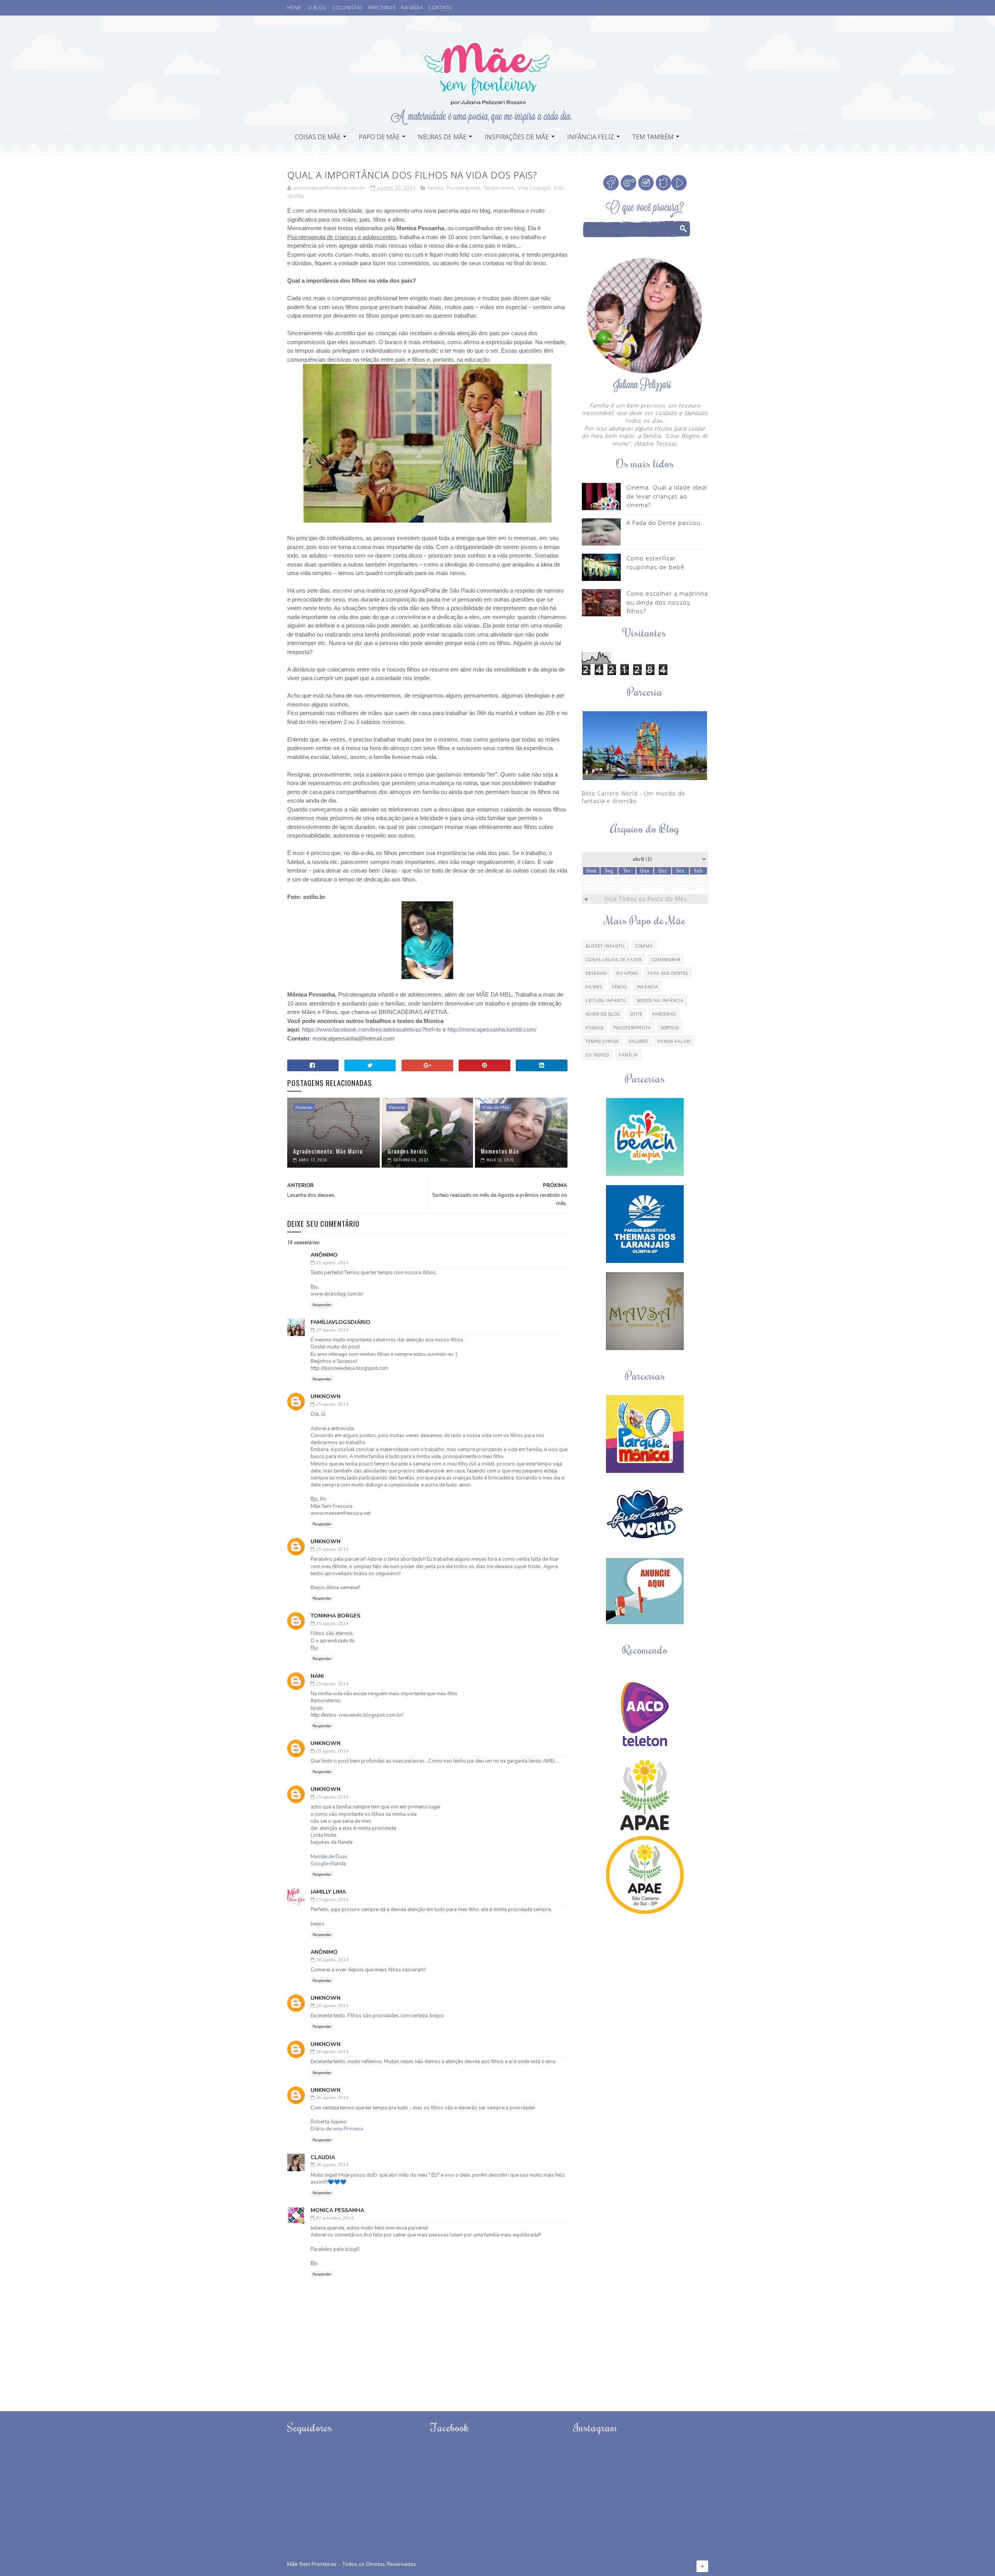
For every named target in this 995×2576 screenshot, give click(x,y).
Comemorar (666, 959)
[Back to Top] (702, 2566)
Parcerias (664, 1014)
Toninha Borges (335, 1616)
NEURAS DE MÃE (442, 137)
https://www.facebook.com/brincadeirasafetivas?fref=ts (372, 1029)
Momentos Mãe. (501, 1151)
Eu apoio (627, 973)
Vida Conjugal (534, 188)
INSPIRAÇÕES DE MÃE (517, 137)
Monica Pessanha (337, 2210)
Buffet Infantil (606, 946)
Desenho (596, 973)
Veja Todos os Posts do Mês (646, 899)
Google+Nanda (328, 1864)
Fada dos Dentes (668, 973)
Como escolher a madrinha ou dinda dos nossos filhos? (667, 602)
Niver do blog (603, 1014)
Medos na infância (660, 1000)
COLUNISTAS (347, 8)
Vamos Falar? (674, 1041)
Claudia (323, 2157)
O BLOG (317, 8)
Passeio (595, 1027)
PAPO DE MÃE (379, 137)
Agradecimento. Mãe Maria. (329, 1151)
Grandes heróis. (408, 1151)
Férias (619, 987)
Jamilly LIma (328, 1892)
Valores (397, 1107)
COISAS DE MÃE (318, 137)
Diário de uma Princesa (337, 2129)
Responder (322, 1305)
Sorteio (670, 1027)
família (436, 188)
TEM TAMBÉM (653, 137)
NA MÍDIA (412, 8)
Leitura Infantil (606, 1000)
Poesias (304, 1107)
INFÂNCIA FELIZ (591, 137)
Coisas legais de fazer (614, 959)
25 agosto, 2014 (332, 1263)
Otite (636, 1014)
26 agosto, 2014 (332, 1960)
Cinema (644, 946)
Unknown (326, 1396)
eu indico (597, 1055)
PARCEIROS (382, 8)
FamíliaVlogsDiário (340, 1322)
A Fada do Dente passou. (664, 523)
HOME (295, 8)
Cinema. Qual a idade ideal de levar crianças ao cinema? (667, 496)
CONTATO (440, 8)
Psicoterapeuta (463, 188)
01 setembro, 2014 (334, 2218)
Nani (317, 1676)
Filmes (594, 987)
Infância (648, 987)
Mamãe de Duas (329, 1857)
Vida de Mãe (496, 1107)
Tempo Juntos (499, 188)
